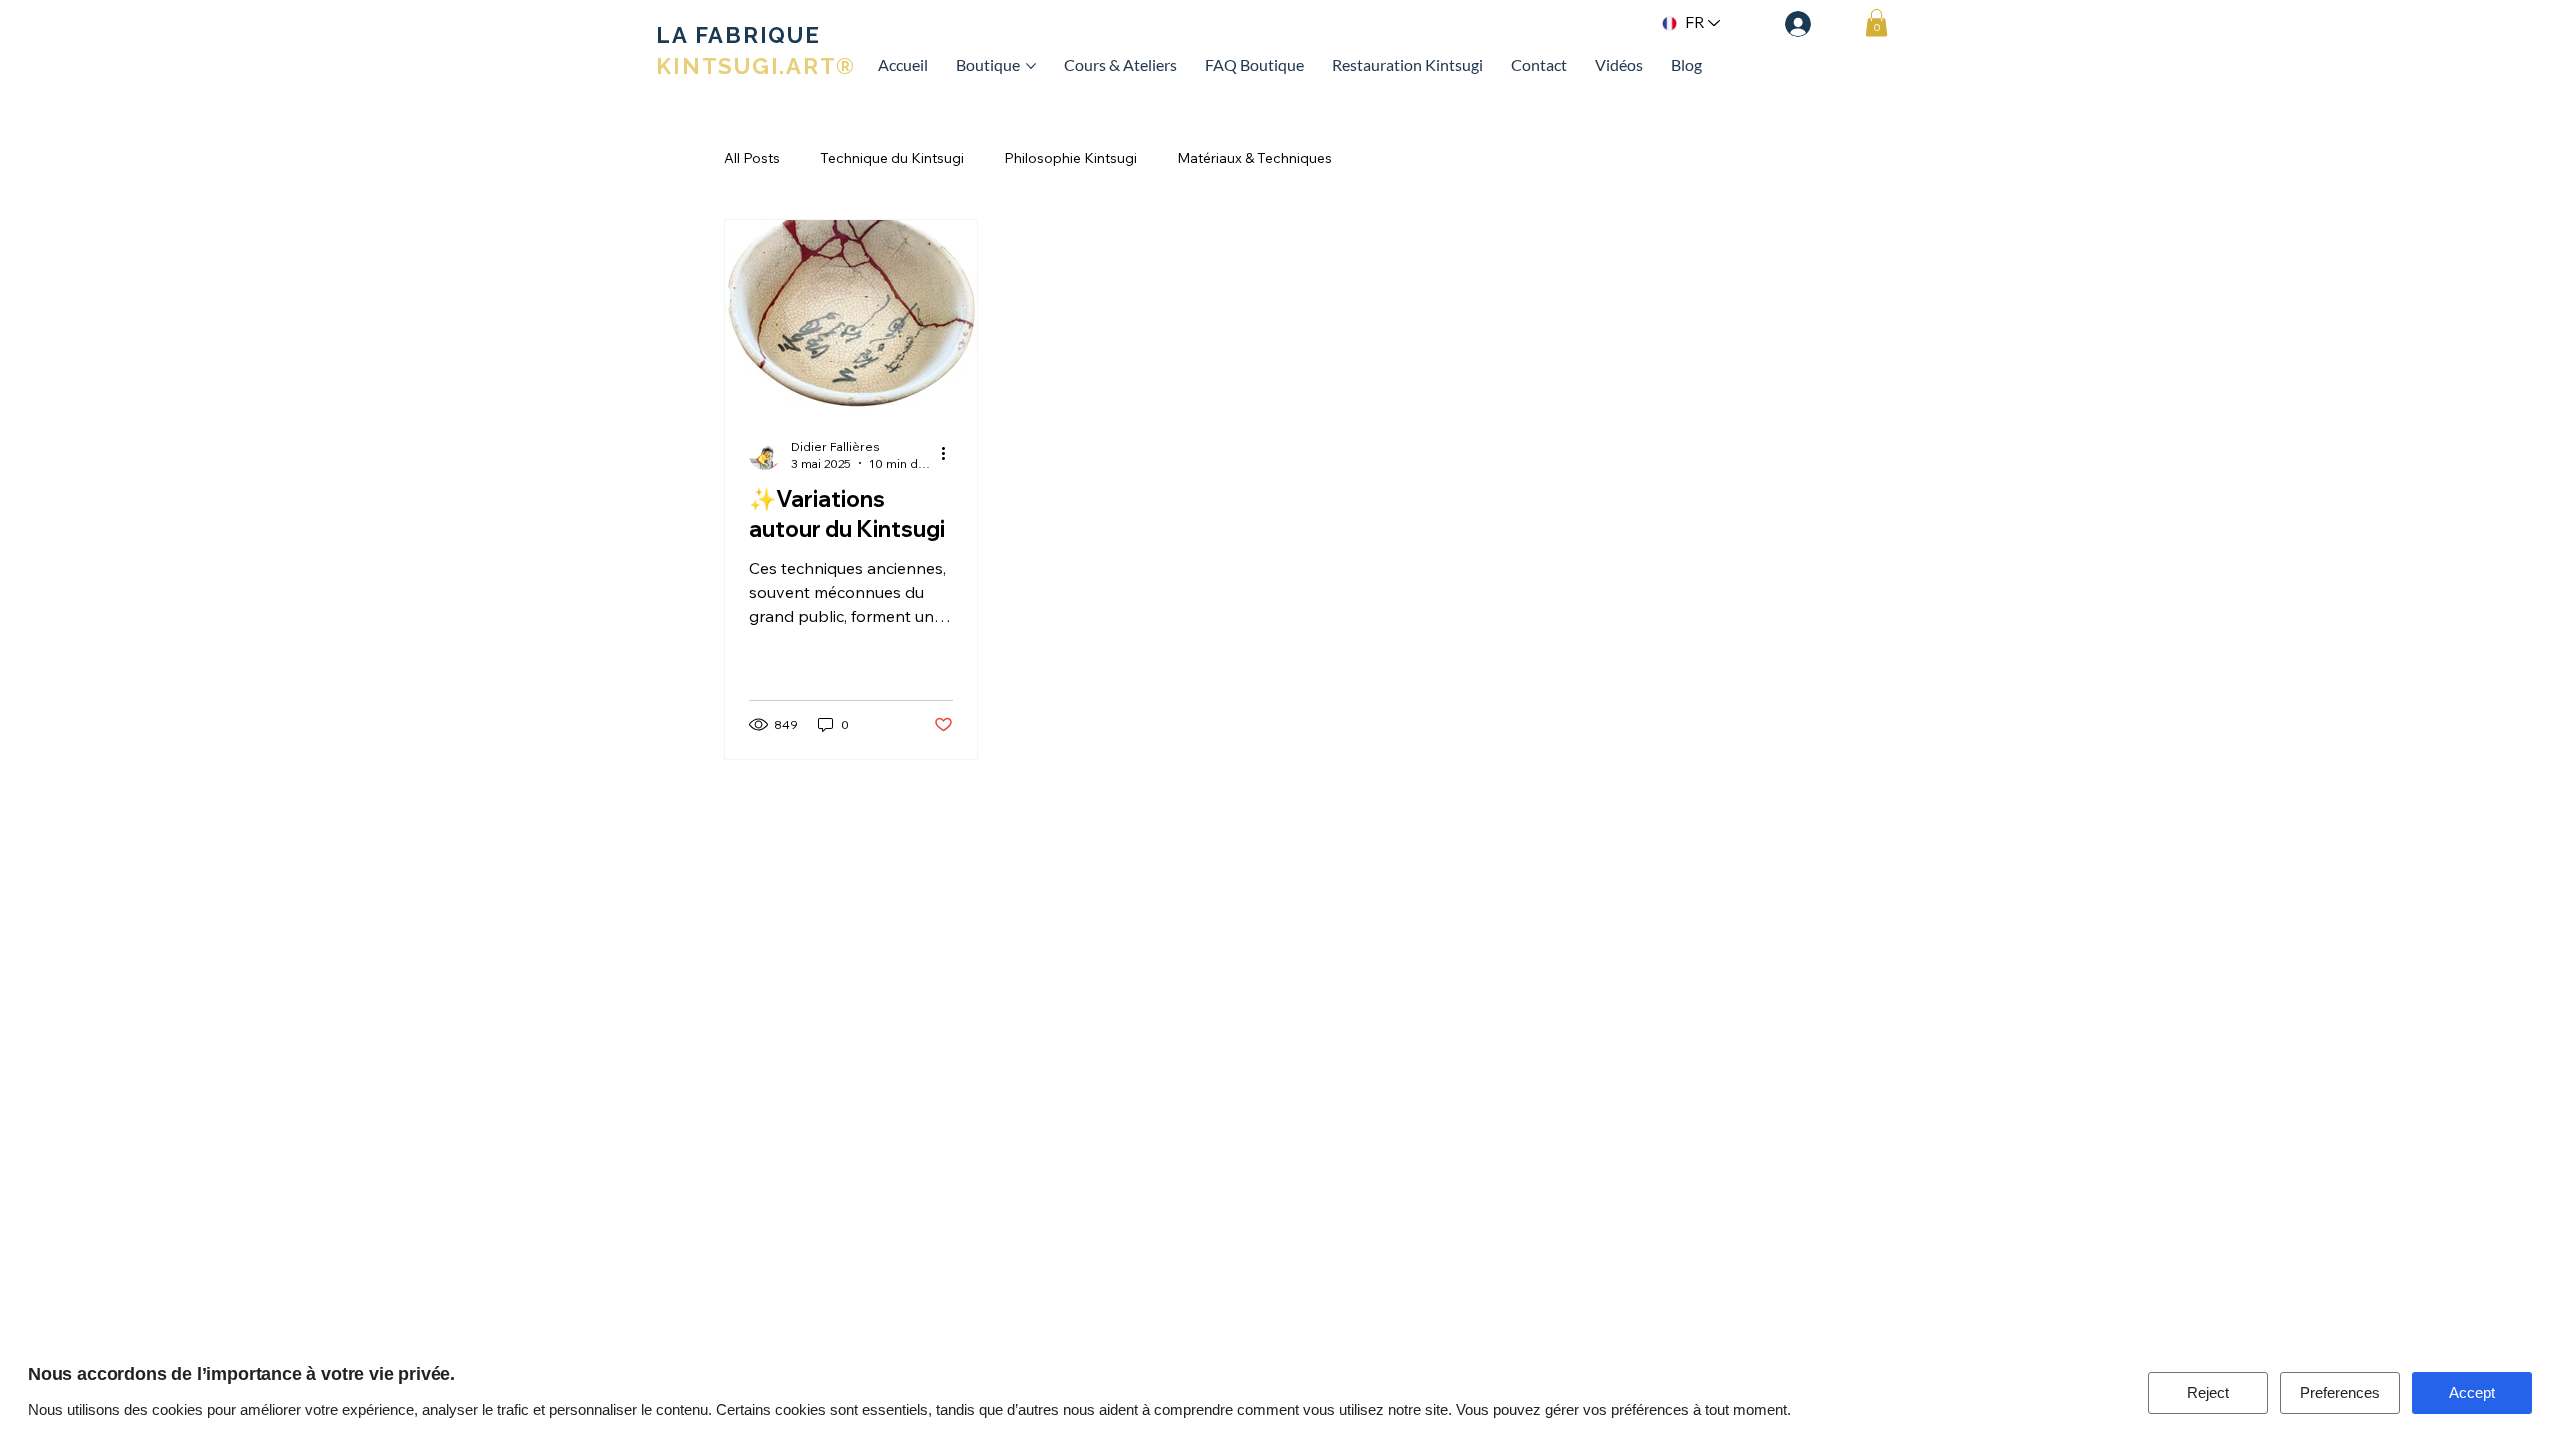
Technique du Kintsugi (892, 158)
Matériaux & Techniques (1254, 158)
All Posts (752, 158)
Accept (2472, 1392)
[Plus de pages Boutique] (1031, 66)
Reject (2208, 1392)
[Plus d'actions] (950, 454)
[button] (1876, 22)
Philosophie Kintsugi (1070, 158)
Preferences (2340, 1392)
